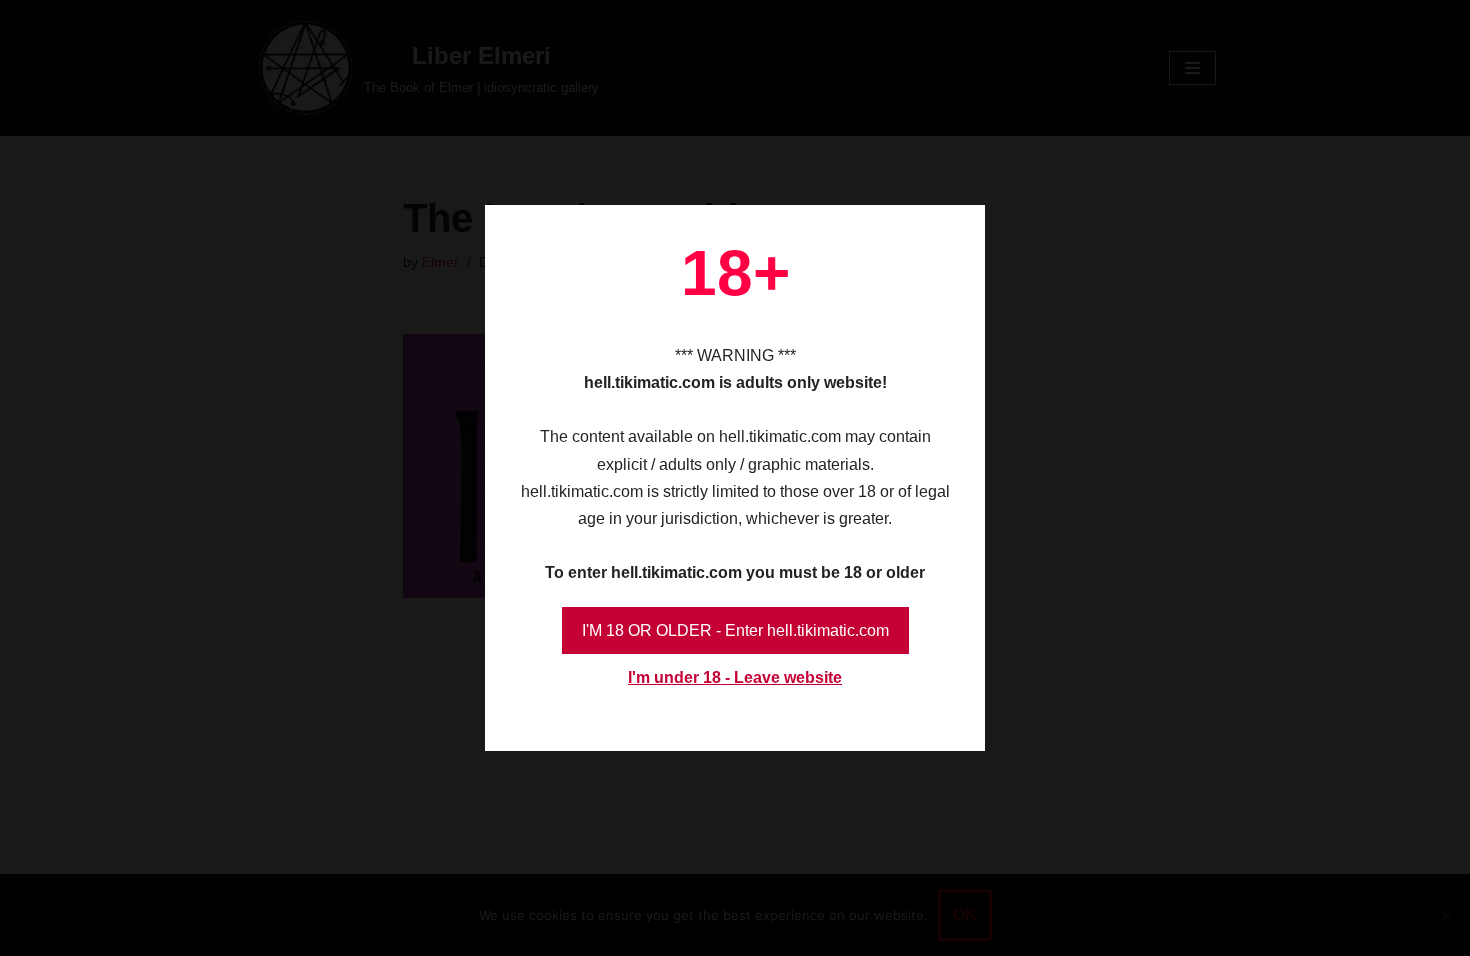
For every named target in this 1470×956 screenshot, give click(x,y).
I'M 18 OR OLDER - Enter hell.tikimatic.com (735, 630)
